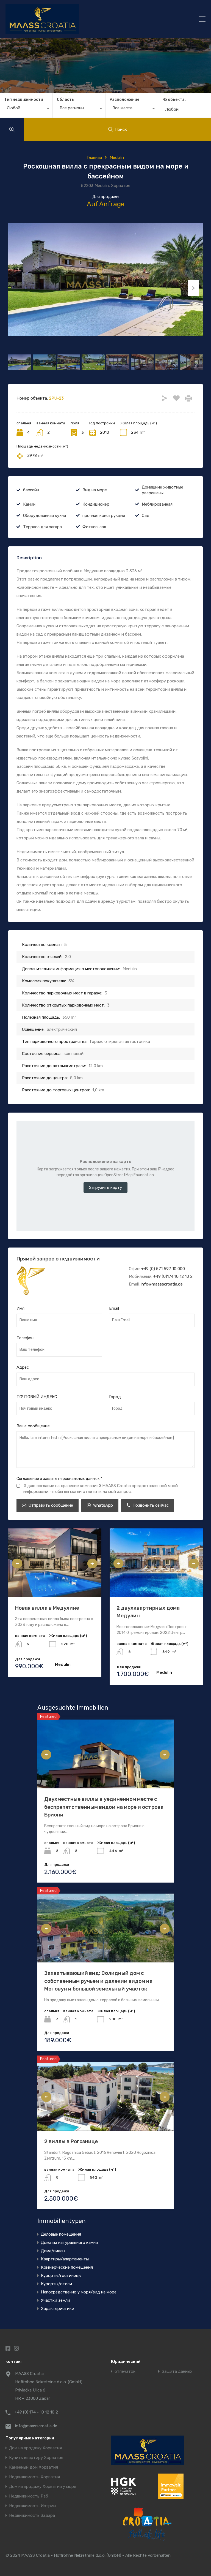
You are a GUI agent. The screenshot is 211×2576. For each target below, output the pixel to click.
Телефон (25, 1338)
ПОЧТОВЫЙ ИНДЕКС (37, 1397)
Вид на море (95, 490)
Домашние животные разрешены (163, 490)
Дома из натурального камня (69, 2243)
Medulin (117, 158)
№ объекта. (174, 100)
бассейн (31, 490)
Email (114, 1308)
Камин (29, 504)
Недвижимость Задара (32, 2516)
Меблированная (157, 504)
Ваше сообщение (33, 1426)
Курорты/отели (56, 2284)
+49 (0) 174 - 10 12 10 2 (36, 2412)
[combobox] (26, 109)
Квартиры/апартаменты (65, 2259)
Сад (146, 516)
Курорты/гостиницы (61, 2276)
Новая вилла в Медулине (47, 1608)
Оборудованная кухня (45, 516)
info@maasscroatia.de (162, 1284)
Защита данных (177, 2372)
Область (65, 100)
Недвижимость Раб (29, 2496)
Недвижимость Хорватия (34, 2477)
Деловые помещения (61, 2234)
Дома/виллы (53, 2251)
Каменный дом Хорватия (34, 2467)
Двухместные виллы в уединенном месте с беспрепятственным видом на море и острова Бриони (104, 1807)
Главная (95, 158)
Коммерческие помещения (67, 2267)
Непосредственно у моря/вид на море (79, 2292)
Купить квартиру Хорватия (36, 2458)
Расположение (124, 100)
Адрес (23, 1367)
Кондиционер (96, 504)
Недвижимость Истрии (32, 2506)
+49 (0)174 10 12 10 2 (173, 1276)
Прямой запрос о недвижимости (58, 1259)
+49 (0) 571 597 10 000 (163, 1269)
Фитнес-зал (94, 527)
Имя (20, 1308)
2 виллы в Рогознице (71, 2141)
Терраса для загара (42, 527)
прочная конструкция (104, 516)
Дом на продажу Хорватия (35, 2448)
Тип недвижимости (24, 100)
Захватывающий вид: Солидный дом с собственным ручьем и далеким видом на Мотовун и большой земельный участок (98, 1981)
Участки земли (55, 2300)
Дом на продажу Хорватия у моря (43, 2487)
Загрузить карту (105, 1187)
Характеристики (58, 2309)
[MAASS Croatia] (81, 19)
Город (115, 1397)
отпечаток (125, 2372)
